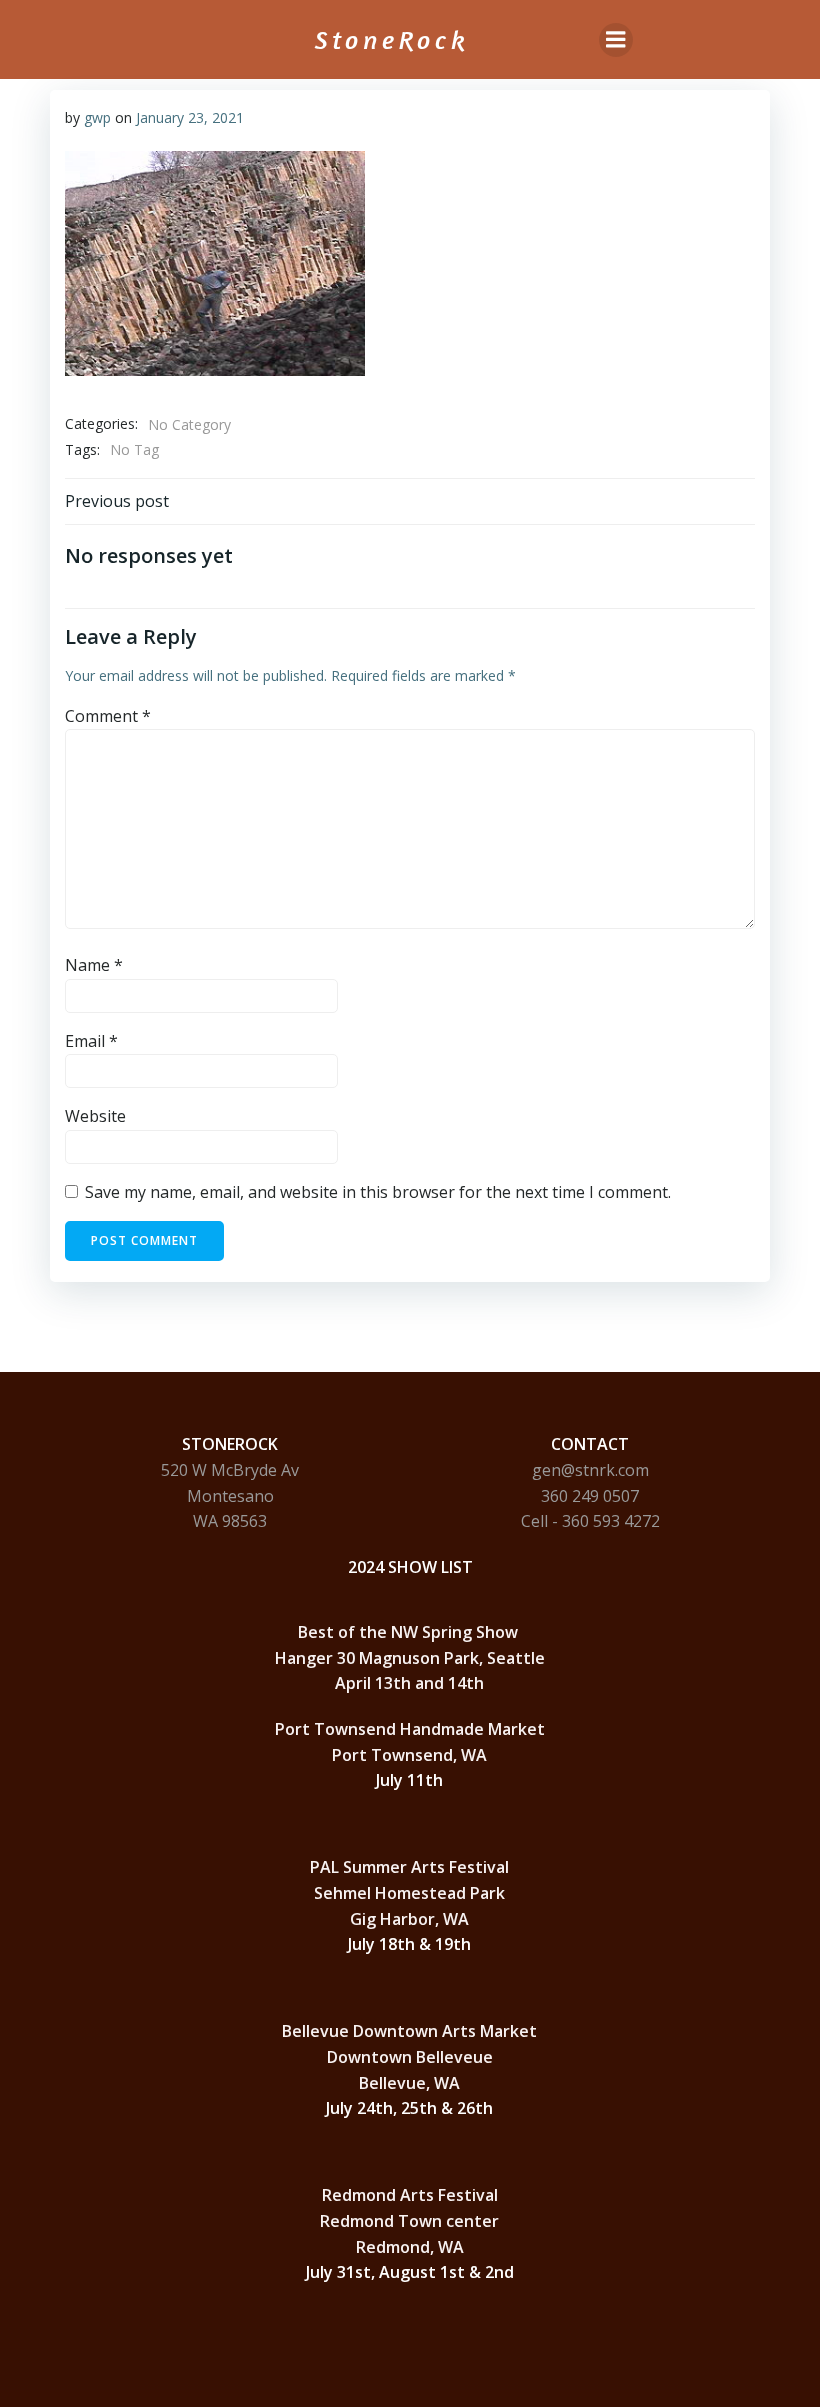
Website (95, 1116)
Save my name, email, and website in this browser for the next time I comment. (378, 1192)
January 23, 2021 (190, 117)
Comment (108, 716)
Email (91, 1041)
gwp (97, 117)
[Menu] (616, 40)
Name (94, 965)
